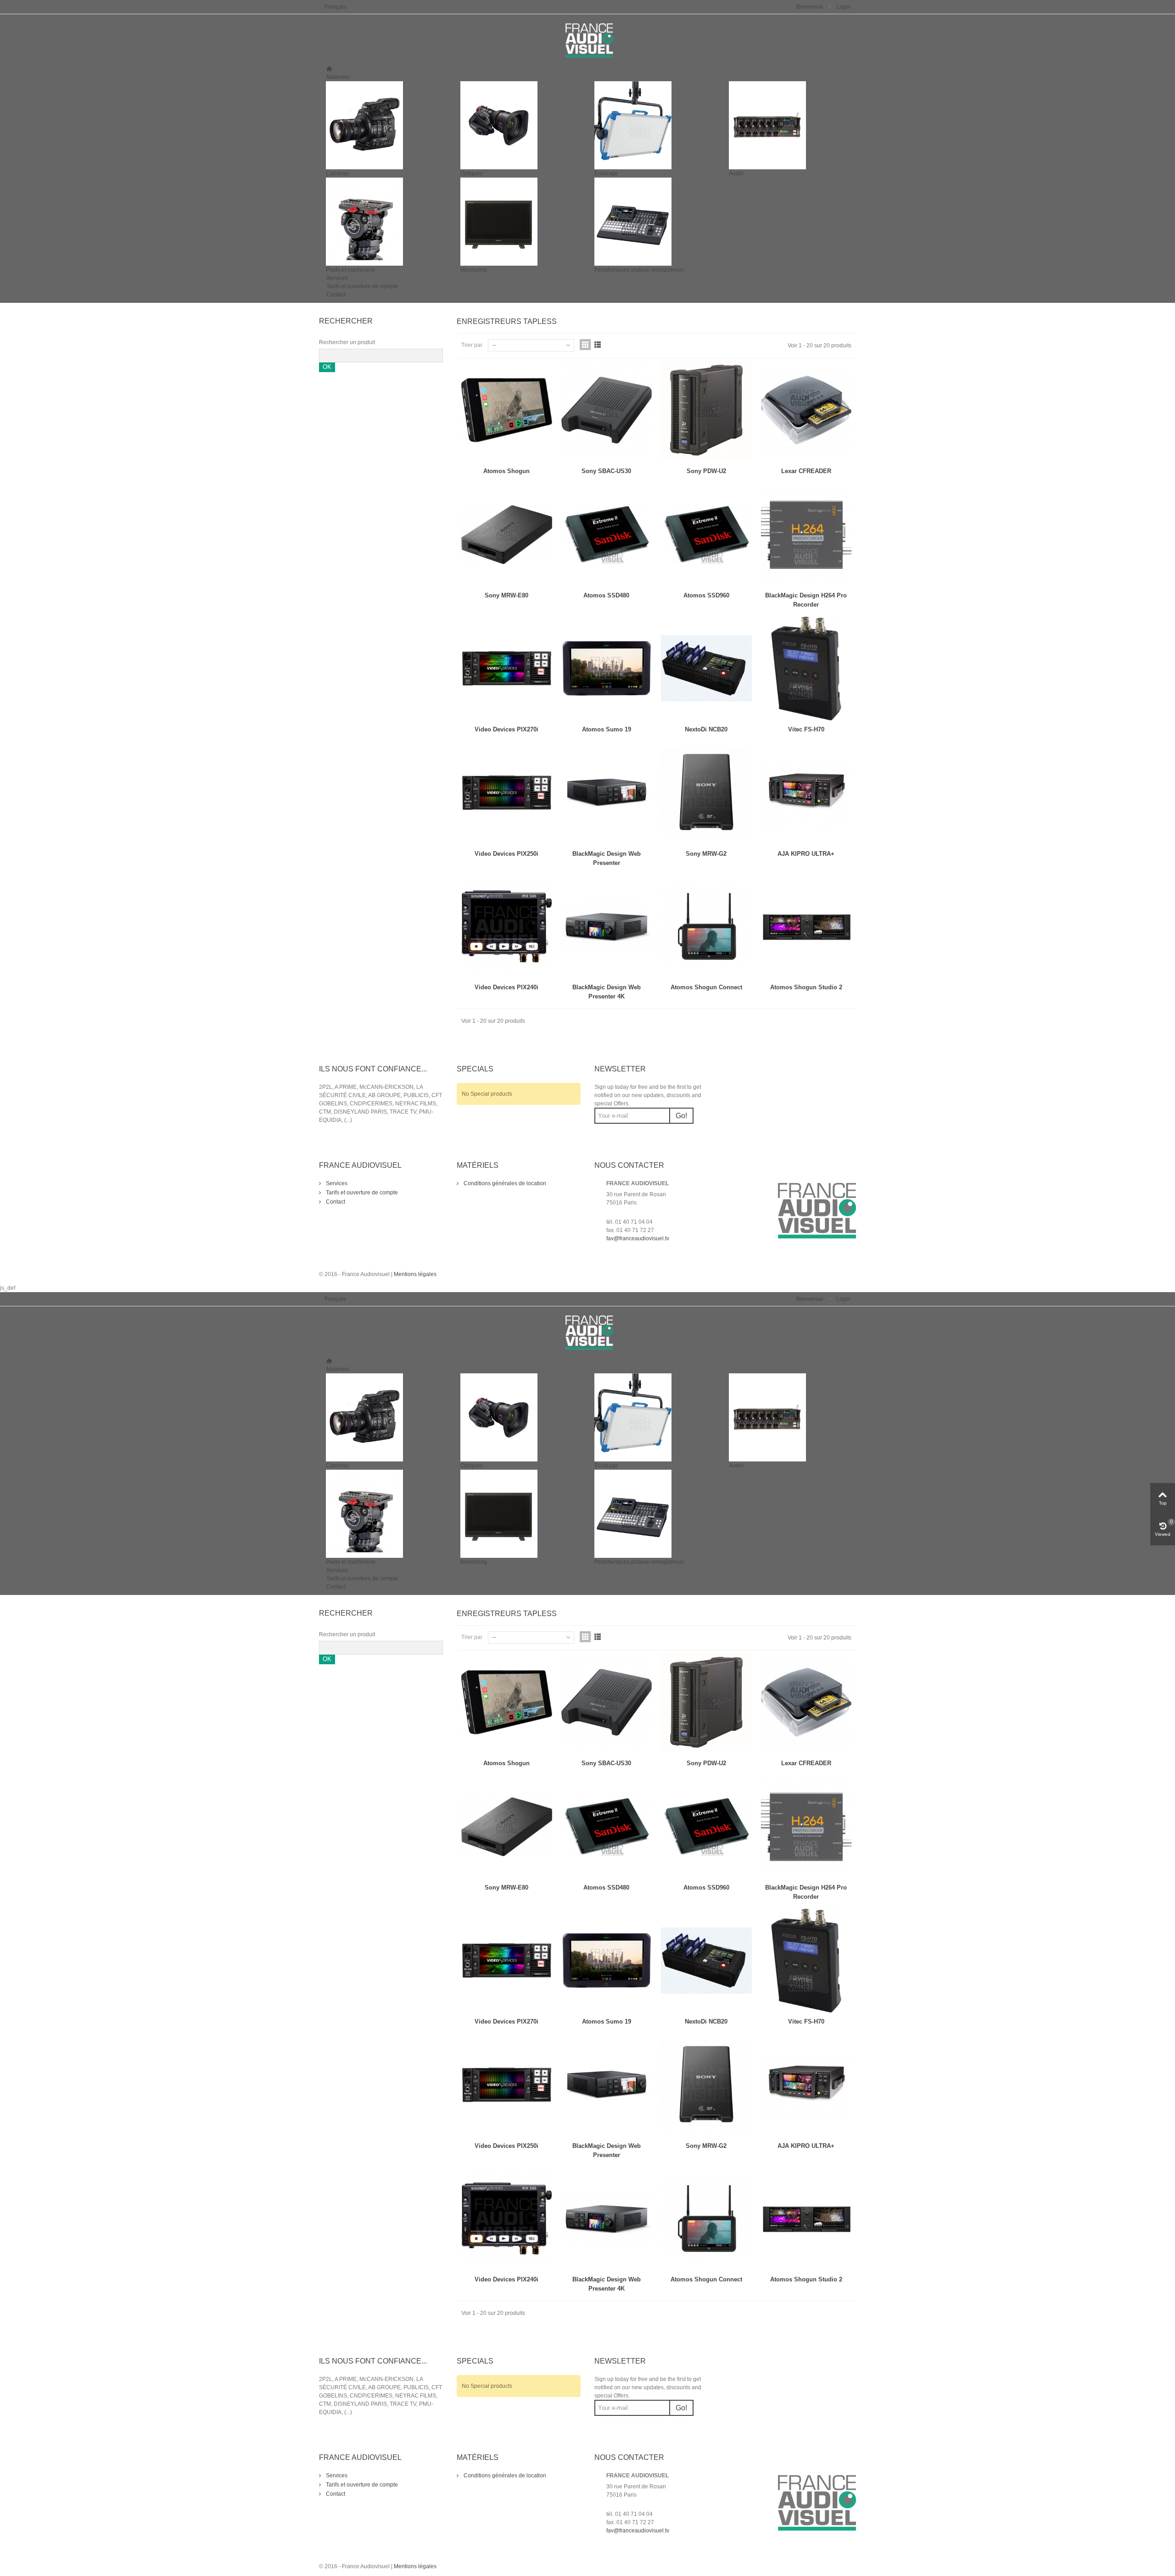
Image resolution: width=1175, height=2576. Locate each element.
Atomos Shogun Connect (706, 987)
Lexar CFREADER (806, 471)
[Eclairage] (655, 125)
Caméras (337, 173)
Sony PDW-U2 (706, 471)
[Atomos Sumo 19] (607, 669)
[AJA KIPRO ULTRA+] (806, 793)
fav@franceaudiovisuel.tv (638, 1238)
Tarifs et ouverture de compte (362, 286)
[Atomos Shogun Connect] (706, 927)
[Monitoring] (521, 222)
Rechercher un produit (347, 342)
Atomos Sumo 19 (607, 729)
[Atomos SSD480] (607, 535)
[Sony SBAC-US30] (607, 410)
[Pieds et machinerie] (386, 222)
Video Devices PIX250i (506, 854)
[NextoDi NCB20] (706, 669)
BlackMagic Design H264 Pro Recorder (806, 600)
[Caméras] (386, 125)
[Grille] (585, 345)
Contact (336, 295)
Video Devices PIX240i (506, 987)
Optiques (472, 173)
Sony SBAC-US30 (606, 471)
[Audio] (789, 125)
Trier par (472, 345)
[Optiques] (521, 125)
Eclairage (606, 173)
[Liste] (598, 345)
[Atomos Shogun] (507, 410)
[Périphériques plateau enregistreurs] (655, 222)
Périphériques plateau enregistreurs (639, 270)
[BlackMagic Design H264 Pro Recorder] (806, 535)
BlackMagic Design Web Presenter (607, 858)
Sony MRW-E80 (506, 595)
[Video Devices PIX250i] (507, 793)
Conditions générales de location (504, 1183)
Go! (681, 1116)
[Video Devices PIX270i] (507, 669)
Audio (736, 173)
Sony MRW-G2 (706, 854)
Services (337, 278)
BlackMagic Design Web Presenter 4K (607, 992)
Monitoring (474, 270)
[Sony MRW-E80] (507, 535)
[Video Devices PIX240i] (507, 927)
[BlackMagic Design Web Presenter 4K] (607, 927)
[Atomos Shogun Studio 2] (806, 927)
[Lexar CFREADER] (806, 410)
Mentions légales (415, 1274)
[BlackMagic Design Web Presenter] (607, 793)
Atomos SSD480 (606, 595)
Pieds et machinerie (351, 270)
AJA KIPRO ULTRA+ (806, 854)
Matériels (338, 77)
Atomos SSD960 (706, 595)
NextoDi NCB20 (706, 729)
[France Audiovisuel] (587, 40)
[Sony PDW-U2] (706, 410)
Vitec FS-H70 (806, 729)
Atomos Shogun (506, 471)
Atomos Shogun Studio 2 (806, 987)
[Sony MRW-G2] (706, 793)
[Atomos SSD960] (706, 535)
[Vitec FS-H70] (806, 669)
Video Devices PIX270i (506, 729)
